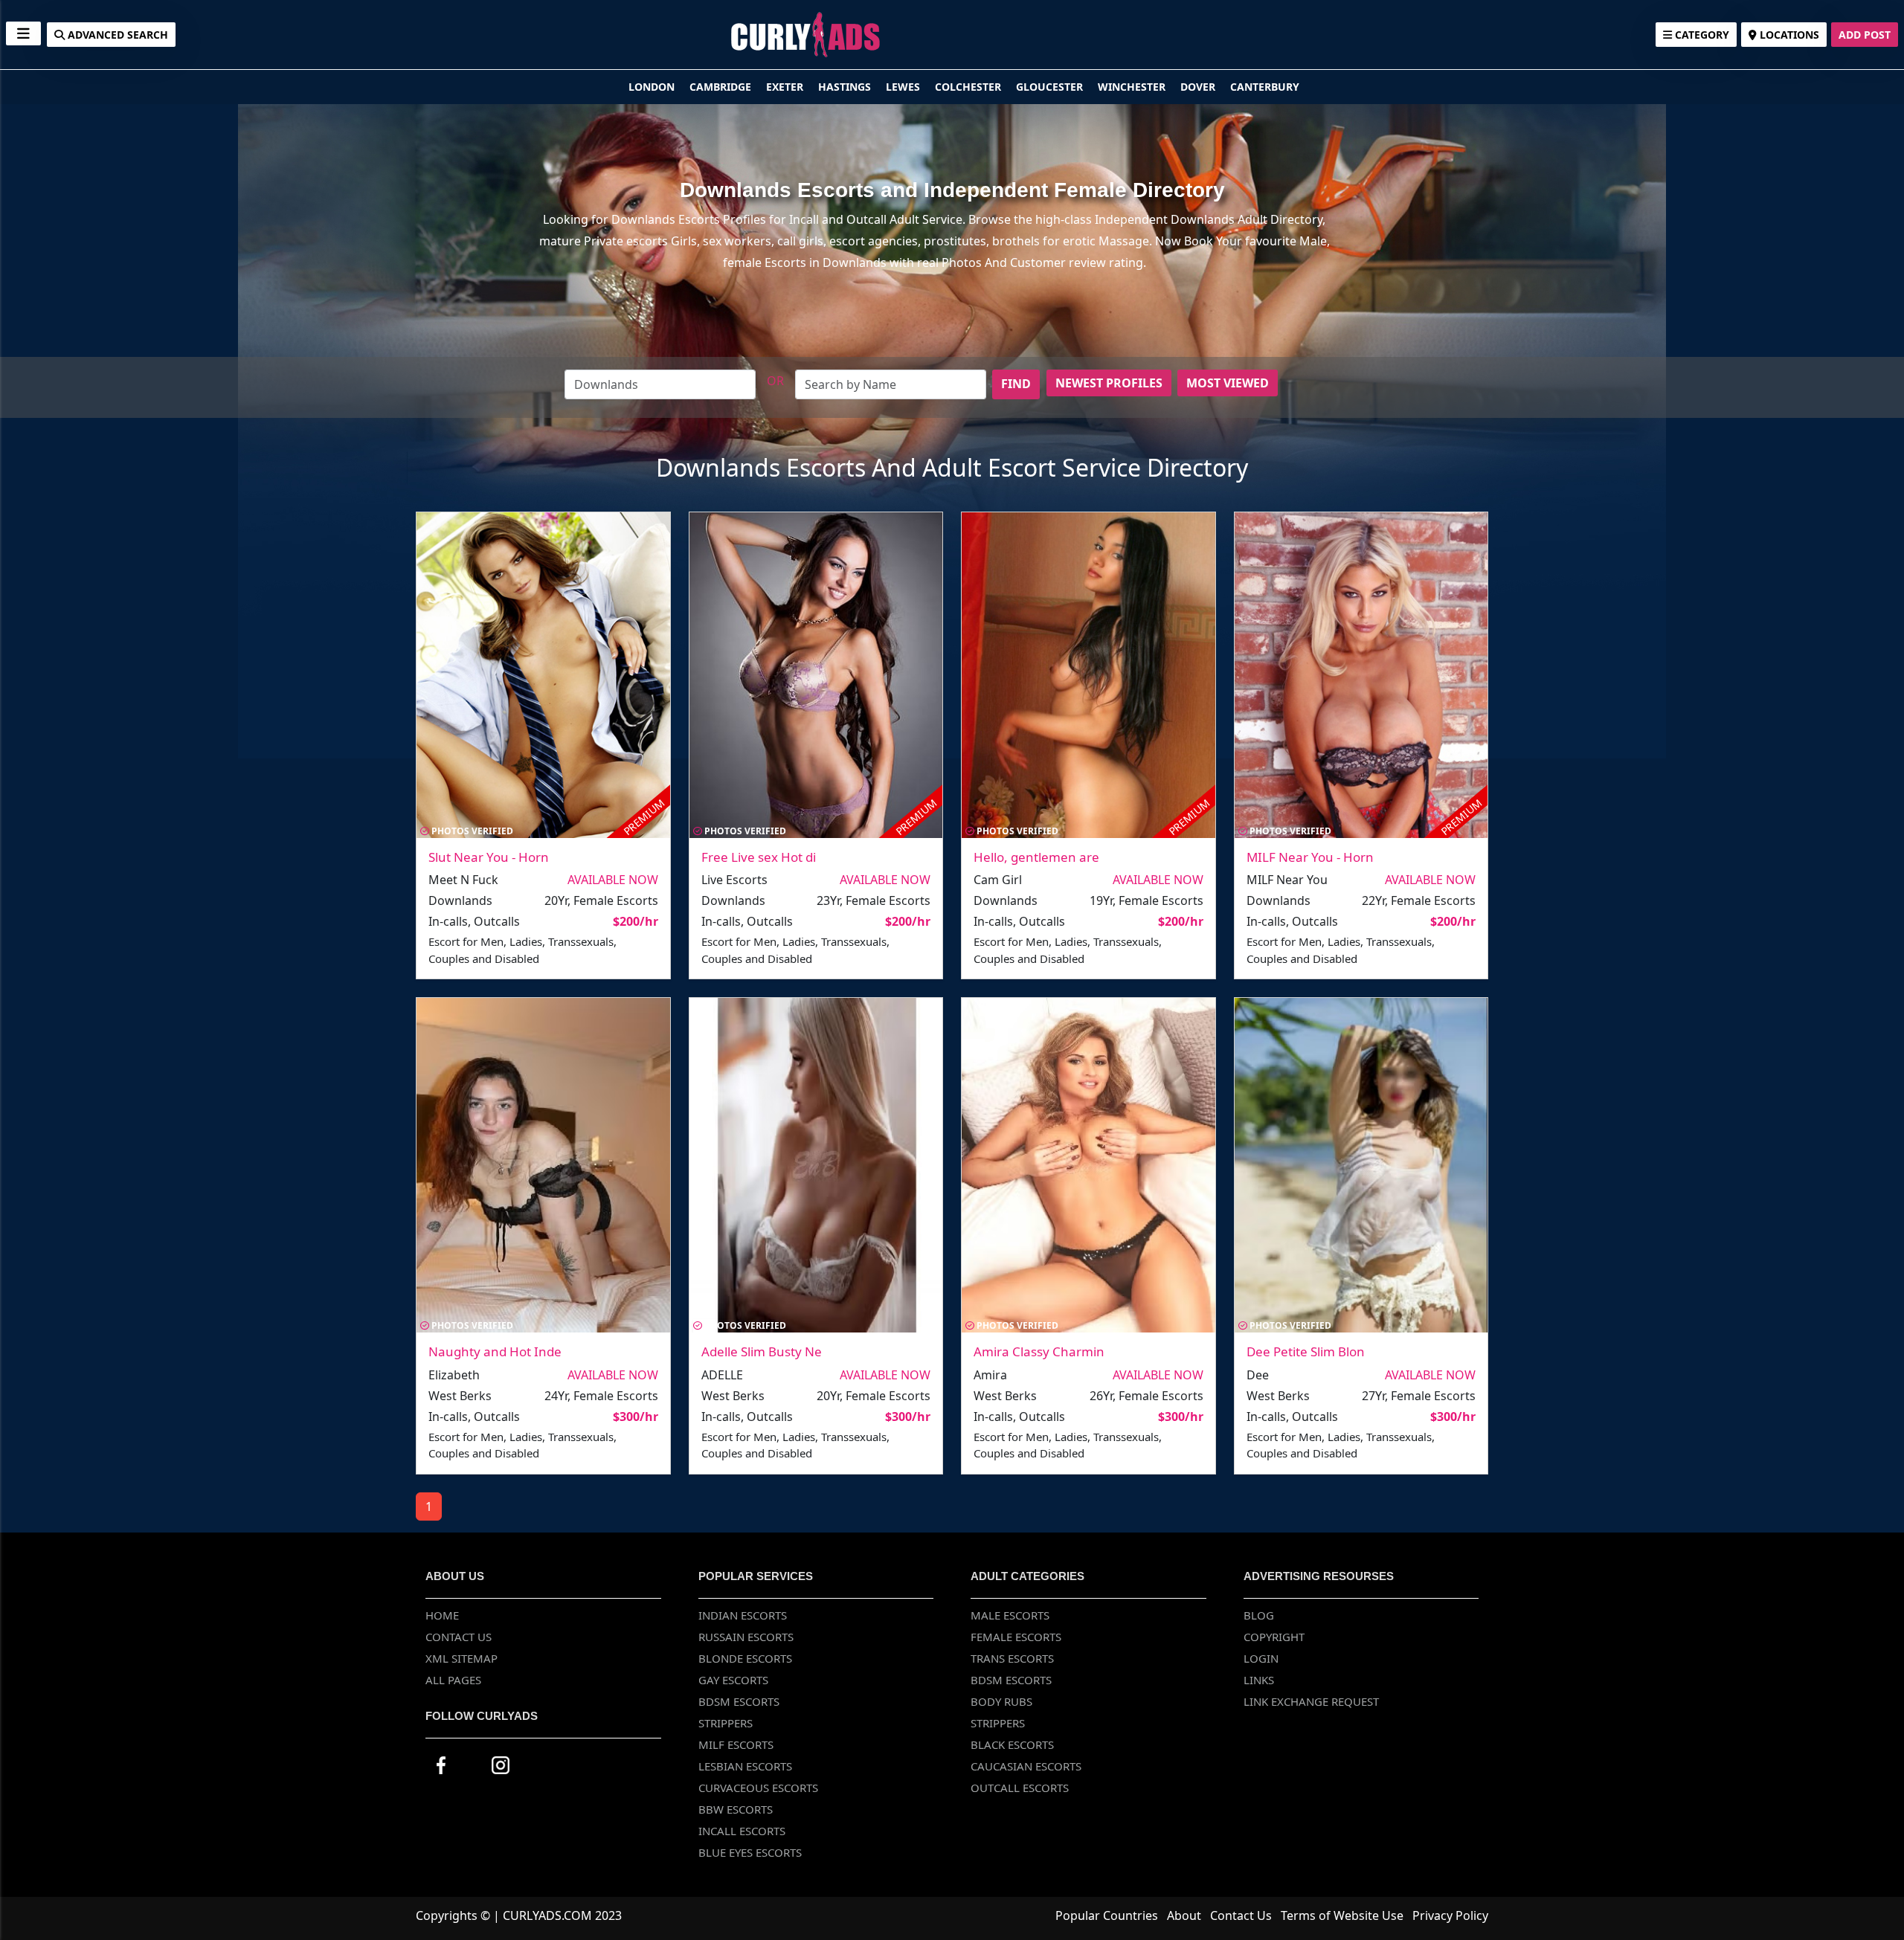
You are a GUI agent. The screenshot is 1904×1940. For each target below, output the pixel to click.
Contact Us (459, 1637)
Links (1259, 1680)
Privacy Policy (1450, 1915)
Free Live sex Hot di (759, 857)
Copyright (1274, 1637)
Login (1261, 1658)
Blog (1259, 1615)
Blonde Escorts (745, 1658)
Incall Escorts (742, 1831)
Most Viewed (1228, 383)
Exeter (786, 87)
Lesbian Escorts (745, 1766)
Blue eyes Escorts (750, 1852)
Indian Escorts (743, 1615)
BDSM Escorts (739, 1701)
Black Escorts (1012, 1744)
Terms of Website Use (1342, 1915)
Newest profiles (1109, 383)
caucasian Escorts (1026, 1766)
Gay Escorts (733, 1680)
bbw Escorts (736, 1809)
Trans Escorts (1012, 1658)
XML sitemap (461, 1658)
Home (442, 1615)
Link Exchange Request (1311, 1701)
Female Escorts (1016, 1637)
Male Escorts (1010, 1615)
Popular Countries (1107, 1915)
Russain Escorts (746, 1637)
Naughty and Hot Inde (495, 1351)
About (1184, 1915)
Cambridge (722, 87)
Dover (1199, 87)
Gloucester (1051, 87)
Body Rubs (1001, 1701)
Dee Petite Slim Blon (1306, 1351)
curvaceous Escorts (758, 1788)
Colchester (969, 87)
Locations (1788, 35)
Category (1701, 35)
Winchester (1133, 87)
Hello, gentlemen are (1036, 857)
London (653, 87)
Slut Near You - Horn (489, 857)
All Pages (453, 1680)
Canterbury (1265, 87)
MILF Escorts (736, 1744)
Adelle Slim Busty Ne (762, 1351)
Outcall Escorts (1020, 1788)
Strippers (726, 1723)
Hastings (846, 87)
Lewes (904, 87)
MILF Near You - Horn (1310, 857)
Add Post (1865, 35)
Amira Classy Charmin (1039, 1351)
